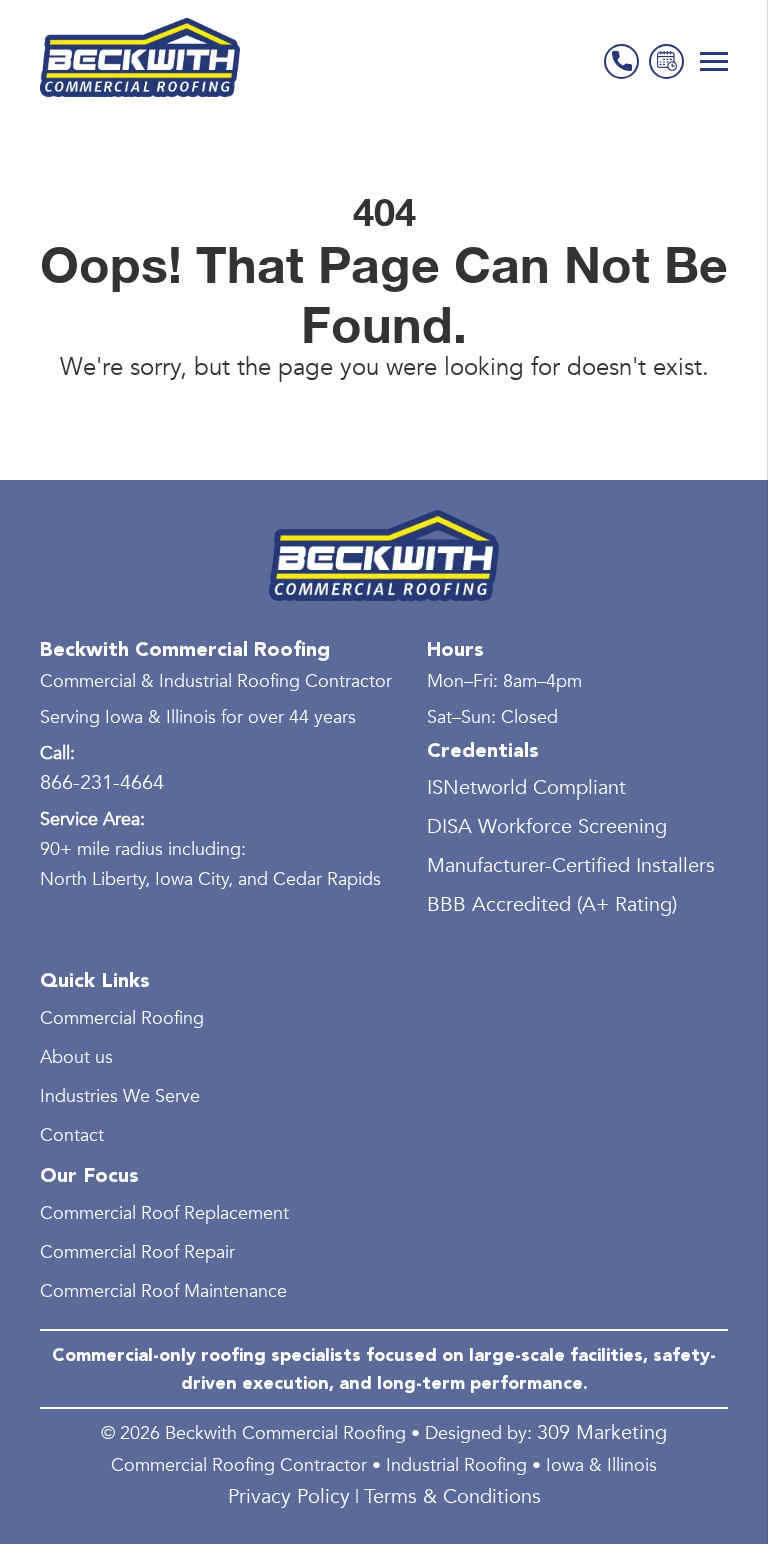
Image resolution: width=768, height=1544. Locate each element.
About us (76, 1057)
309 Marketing (602, 1432)
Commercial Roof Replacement (164, 1213)
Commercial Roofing (122, 1018)
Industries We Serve (120, 1096)
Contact (72, 1135)
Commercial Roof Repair (137, 1252)
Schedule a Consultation (666, 61)
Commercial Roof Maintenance (163, 1291)
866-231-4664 (621, 61)
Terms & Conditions (452, 1496)
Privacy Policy (289, 1496)
